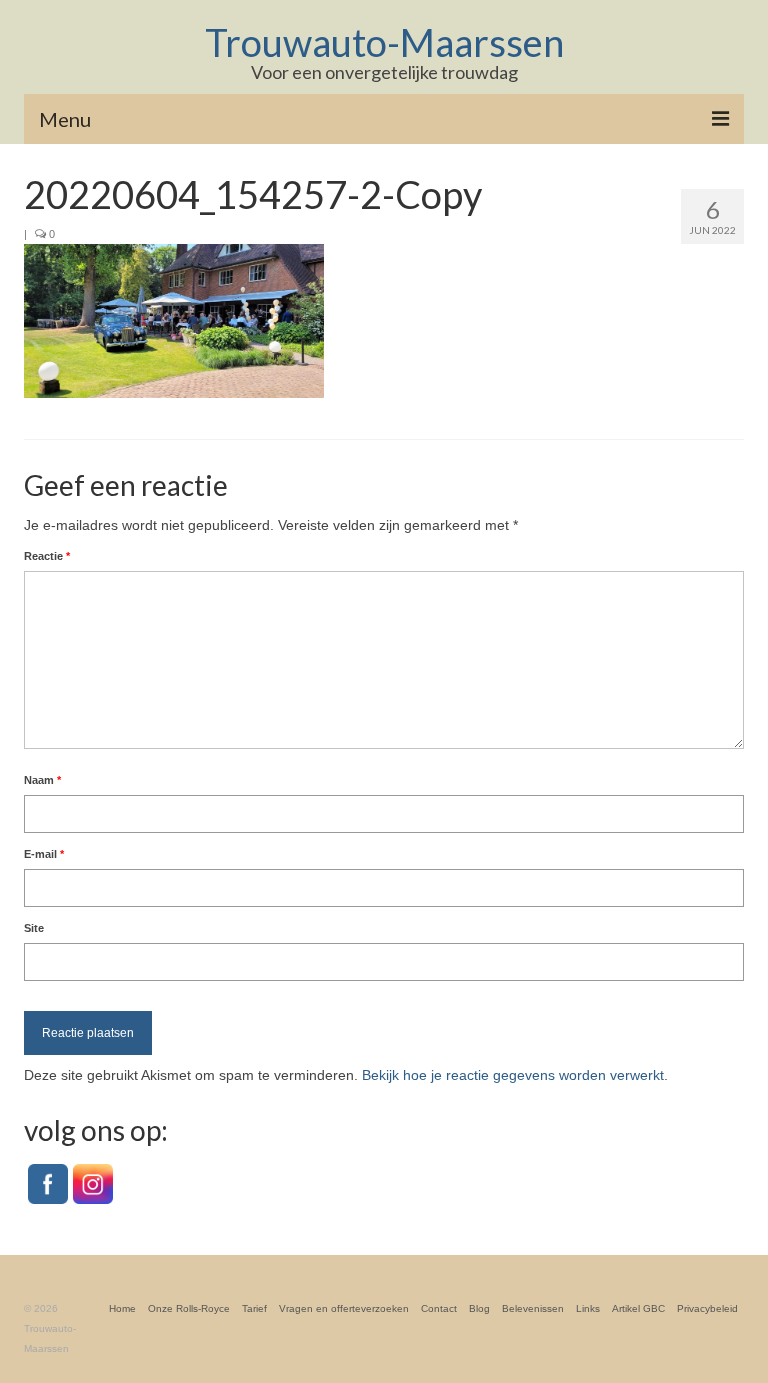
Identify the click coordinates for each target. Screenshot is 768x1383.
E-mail (44, 854)
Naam (42, 780)
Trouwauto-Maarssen (384, 42)
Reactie (47, 556)
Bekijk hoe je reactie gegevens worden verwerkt (513, 1075)
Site (34, 928)
